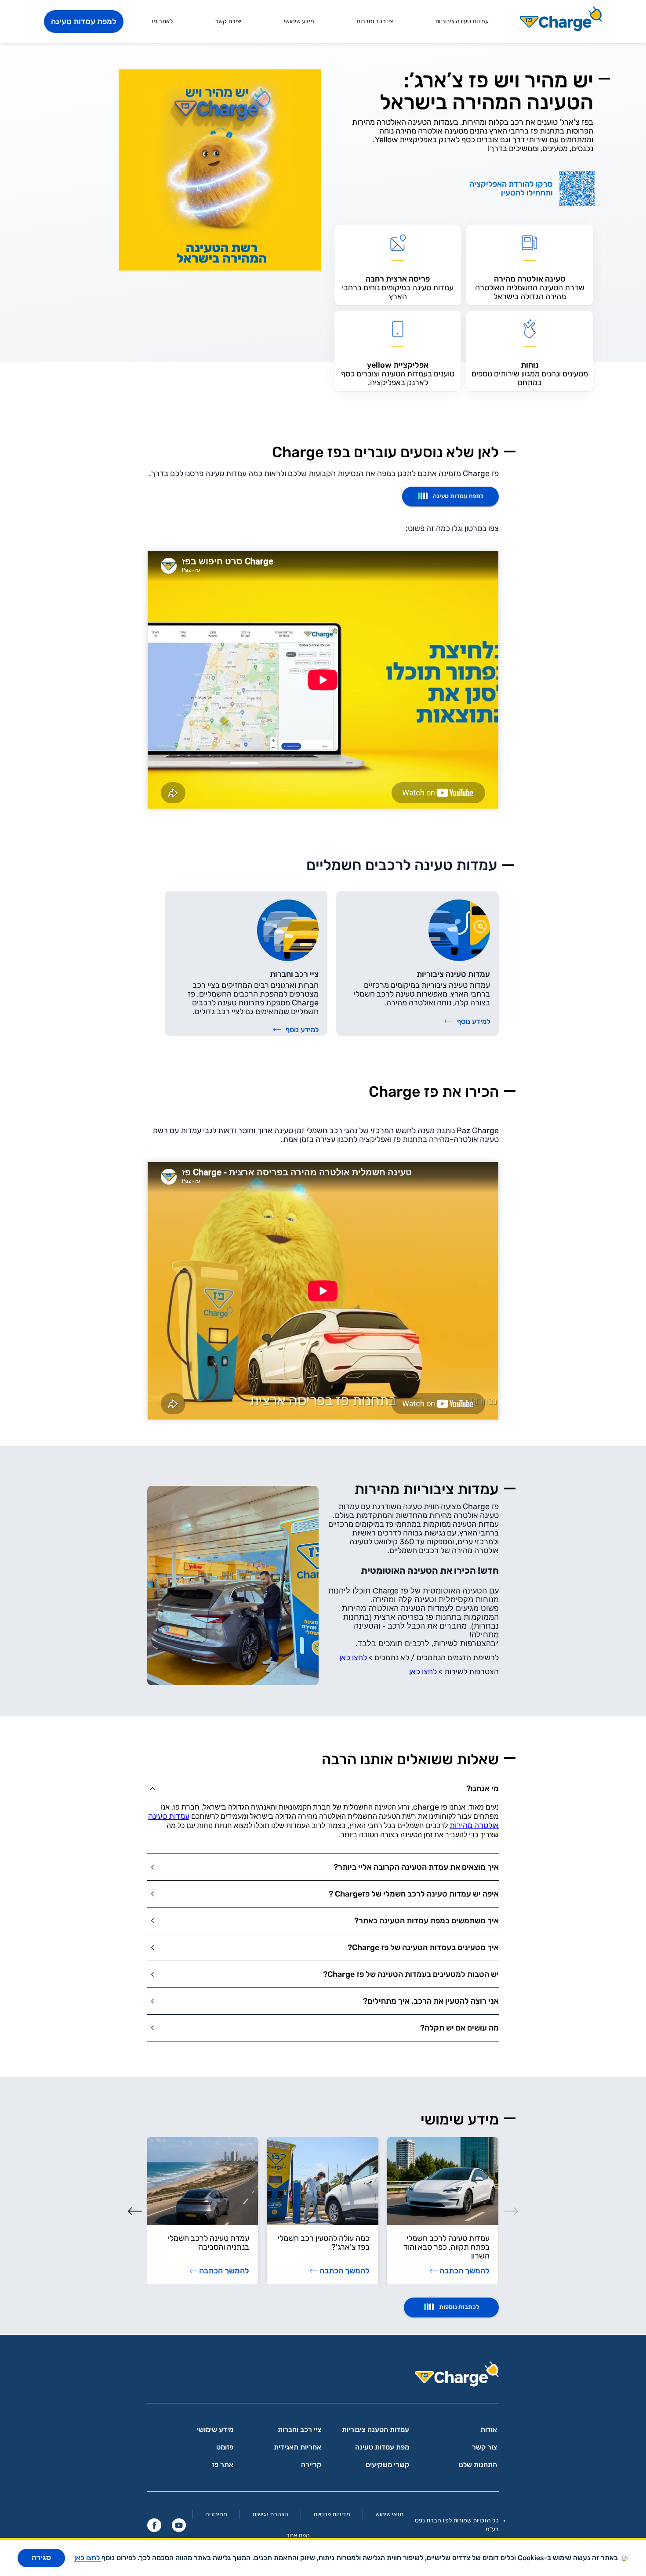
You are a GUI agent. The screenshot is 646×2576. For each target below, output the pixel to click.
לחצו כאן (353, 1658)
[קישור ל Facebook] (154, 2525)
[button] (323, 1788)
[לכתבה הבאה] (135, 2211)
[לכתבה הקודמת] (511, 2211)
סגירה (41, 2558)
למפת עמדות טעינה (84, 22)
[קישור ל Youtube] (179, 2525)
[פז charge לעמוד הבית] (323, 2377)
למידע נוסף (474, 1021)
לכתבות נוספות (459, 2307)
